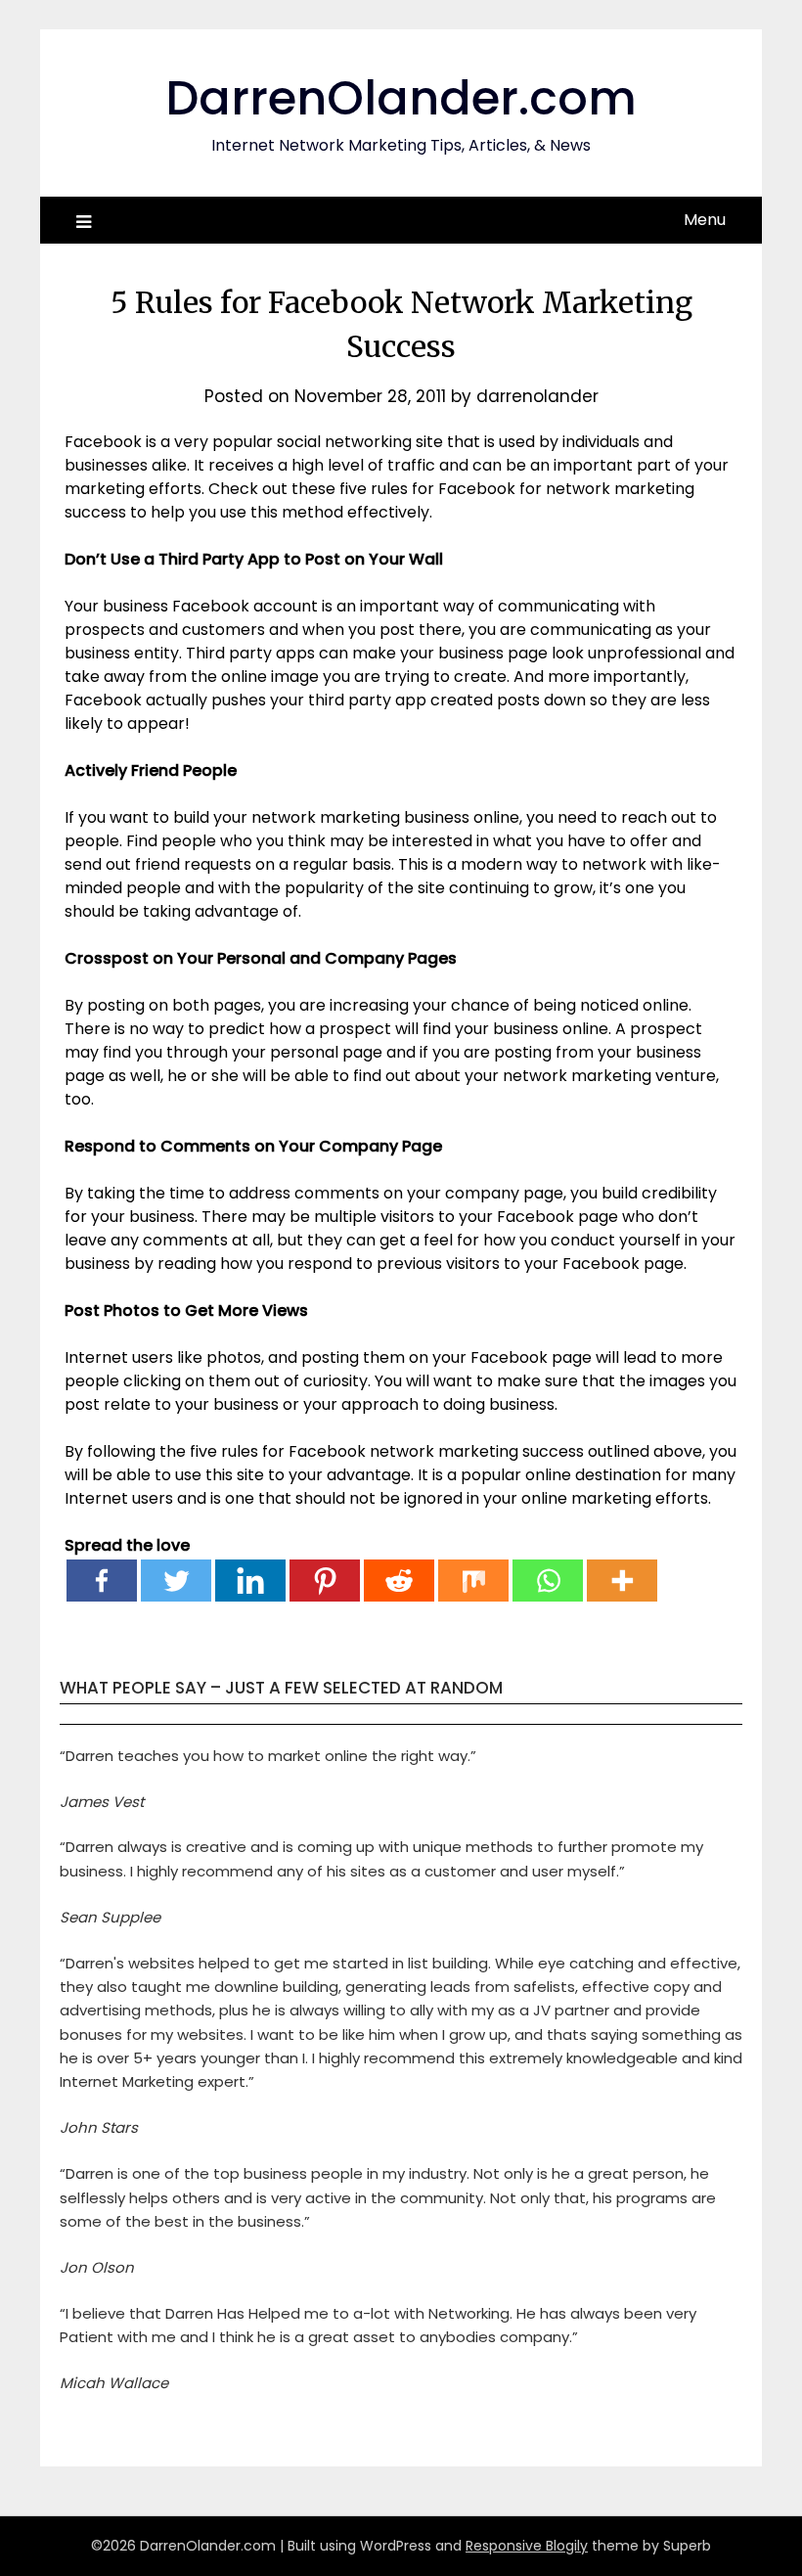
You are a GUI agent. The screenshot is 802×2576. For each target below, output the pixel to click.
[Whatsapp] (548, 1581)
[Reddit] (399, 1581)
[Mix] (473, 1581)
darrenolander (537, 396)
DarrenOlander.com (401, 98)
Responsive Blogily (527, 2546)
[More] (622, 1581)
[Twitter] (176, 1581)
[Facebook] (102, 1581)
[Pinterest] (325, 1581)
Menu (705, 220)
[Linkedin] (250, 1581)
